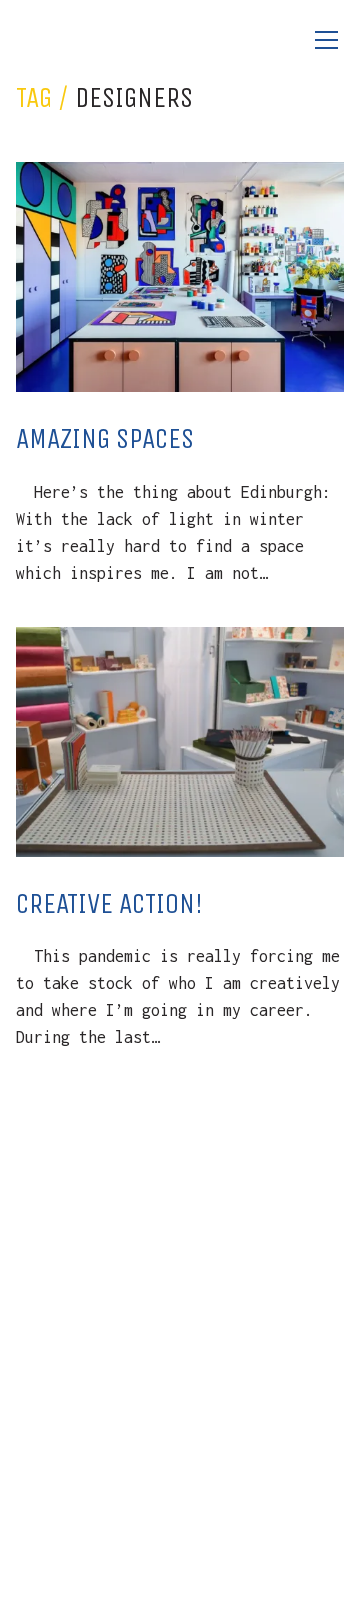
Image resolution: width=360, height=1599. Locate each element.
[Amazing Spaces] (180, 277)
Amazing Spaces (105, 438)
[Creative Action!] (180, 742)
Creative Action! (109, 903)
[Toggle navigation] (326, 40)
